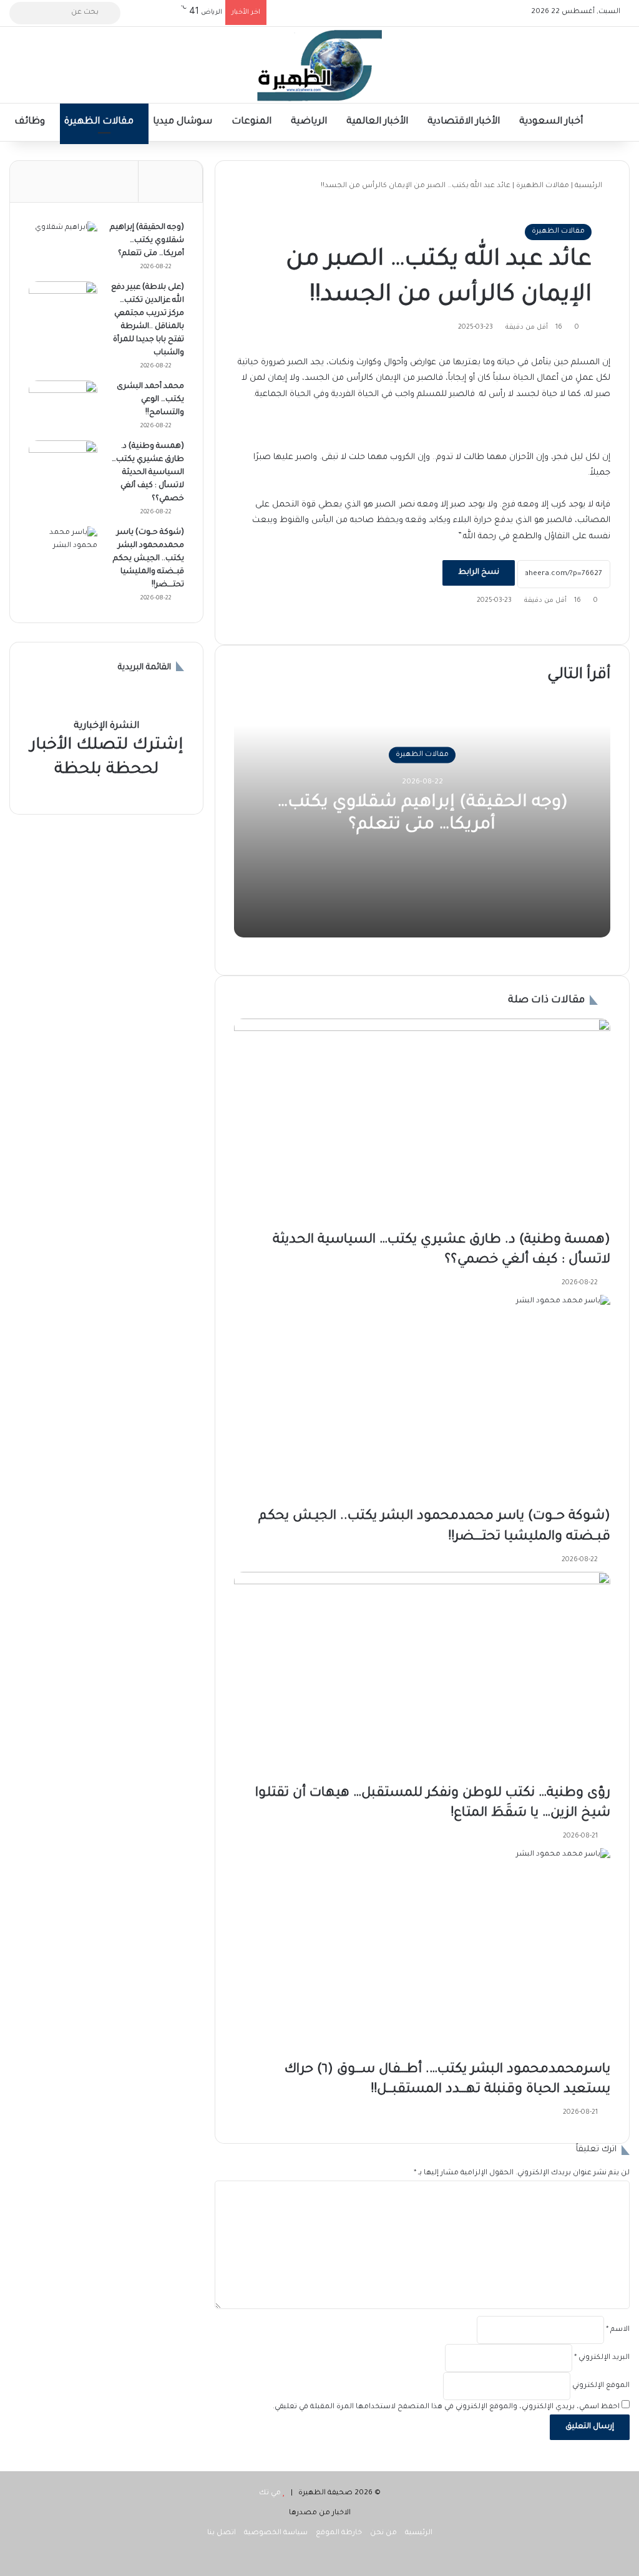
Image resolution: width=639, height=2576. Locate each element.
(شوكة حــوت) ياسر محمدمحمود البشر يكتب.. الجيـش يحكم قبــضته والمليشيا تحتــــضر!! (149, 559)
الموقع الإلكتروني (601, 2386)
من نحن (383, 2533)
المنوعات (253, 122)
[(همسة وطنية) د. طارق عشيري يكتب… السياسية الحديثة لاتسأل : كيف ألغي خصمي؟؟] (422, 1125)
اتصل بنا (222, 2533)
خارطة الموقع (339, 2533)
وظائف (31, 122)
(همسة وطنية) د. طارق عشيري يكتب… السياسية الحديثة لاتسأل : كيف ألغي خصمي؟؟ (148, 473)
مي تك (270, 2493)
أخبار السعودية (552, 122)
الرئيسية (589, 186)
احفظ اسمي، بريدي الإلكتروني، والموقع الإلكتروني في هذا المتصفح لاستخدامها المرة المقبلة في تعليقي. (446, 2407)
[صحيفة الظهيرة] (319, 65)
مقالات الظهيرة (100, 122)
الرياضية (310, 122)
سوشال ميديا (184, 122)
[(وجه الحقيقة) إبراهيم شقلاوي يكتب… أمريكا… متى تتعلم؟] (63, 245)
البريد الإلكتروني (602, 2358)
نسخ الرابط (479, 573)
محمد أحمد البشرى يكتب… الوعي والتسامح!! (150, 400)
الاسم (618, 2330)
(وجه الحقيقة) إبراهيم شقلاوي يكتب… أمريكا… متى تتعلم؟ (147, 241)
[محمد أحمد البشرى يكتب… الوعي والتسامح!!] (63, 404)
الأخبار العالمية (378, 122)
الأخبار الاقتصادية (465, 122)
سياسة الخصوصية (276, 2533)
